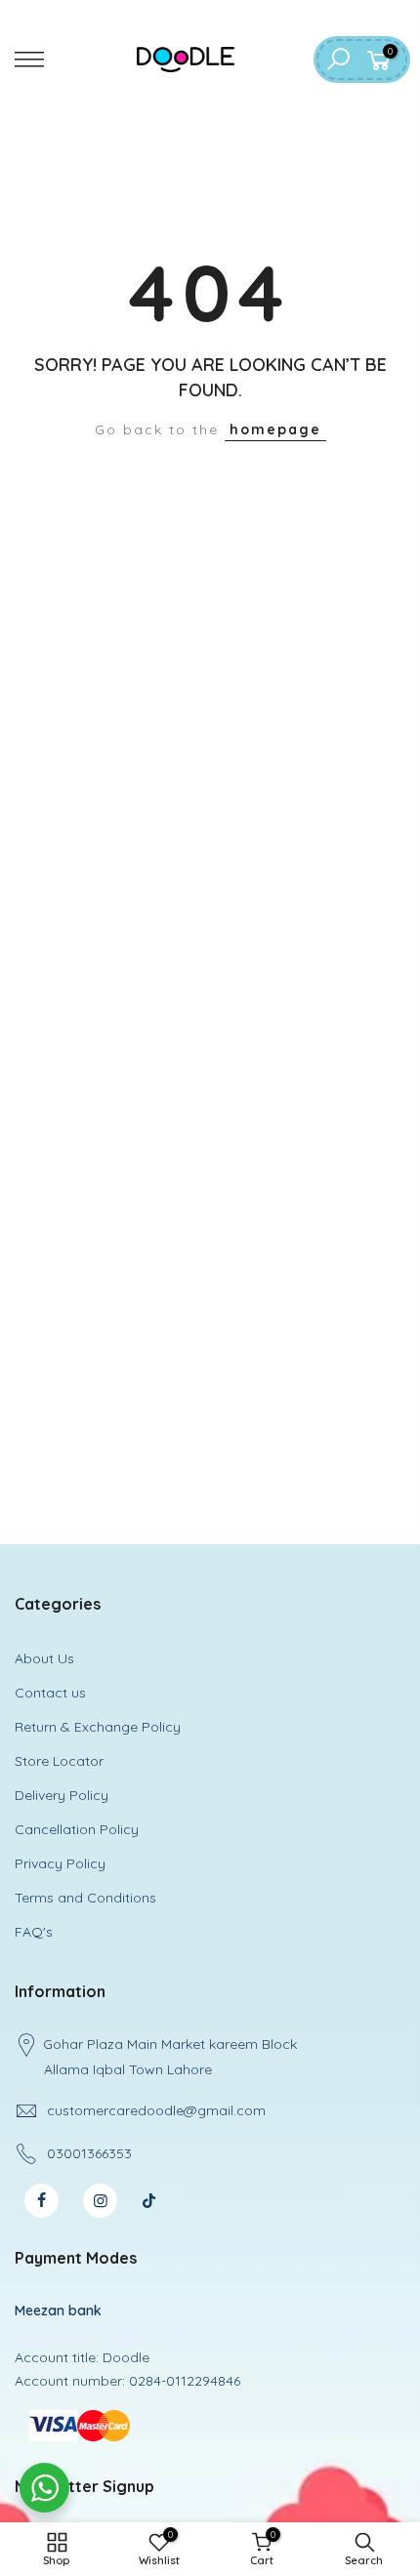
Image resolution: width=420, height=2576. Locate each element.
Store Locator (59, 1761)
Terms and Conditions (85, 1898)
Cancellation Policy (77, 1829)
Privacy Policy (60, 1863)
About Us (44, 1658)
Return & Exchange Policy (98, 1727)
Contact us (50, 1693)
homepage (275, 429)
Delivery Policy (62, 1795)
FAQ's (34, 1932)
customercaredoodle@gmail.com (156, 2110)
